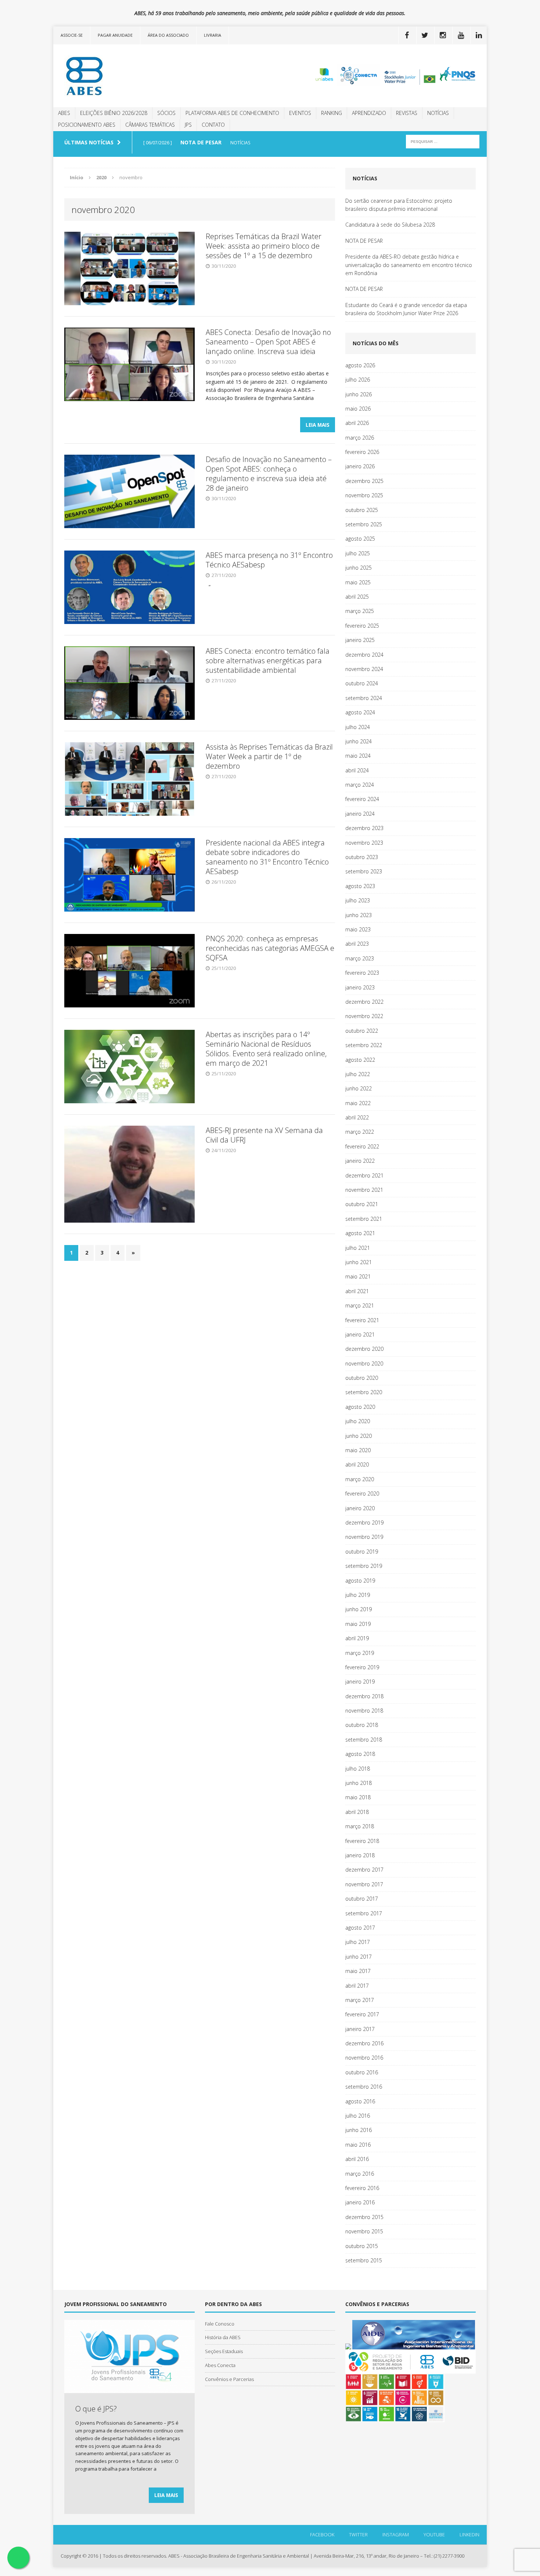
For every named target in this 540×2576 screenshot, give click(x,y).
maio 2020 (358, 1450)
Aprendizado (369, 113)
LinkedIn (469, 2534)
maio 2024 (358, 756)
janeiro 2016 (360, 2202)
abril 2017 (357, 1986)
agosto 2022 (360, 1060)
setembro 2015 (364, 2260)
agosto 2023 (360, 886)
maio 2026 (358, 409)
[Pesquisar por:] (443, 141)
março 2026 (360, 438)
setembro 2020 (364, 1392)
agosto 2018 (360, 1754)
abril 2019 (357, 1638)
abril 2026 (357, 423)
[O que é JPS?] (129, 2389)
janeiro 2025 (360, 640)
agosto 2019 (360, 1581)
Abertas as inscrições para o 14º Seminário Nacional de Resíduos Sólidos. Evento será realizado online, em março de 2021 (266, 1049)
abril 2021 (357, 1291)
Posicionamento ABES (87, 125)
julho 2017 (358, 1942)
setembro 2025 (364, 524)
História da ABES (223, 2337)
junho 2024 (359, 741)
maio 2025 (358, 582)
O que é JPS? (96, 2409)
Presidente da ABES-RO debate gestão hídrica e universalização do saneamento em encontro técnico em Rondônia (409, 265)
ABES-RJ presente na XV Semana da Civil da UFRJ (264, 1135)
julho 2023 (358, 900)
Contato (213, 125)
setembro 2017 (364, 1913)
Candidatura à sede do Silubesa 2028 (390, 225)
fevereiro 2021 (362, 1320)
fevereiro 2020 (362, 1493)
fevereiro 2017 (362, 2014)
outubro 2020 (362, 1378)
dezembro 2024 (364, 655)
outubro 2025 (362, 510)
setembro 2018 (364, 1740)
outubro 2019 (362, 1552)
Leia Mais (318, 425)
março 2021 (360, 1305)
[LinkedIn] (479, 35)
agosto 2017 (360, 1928)
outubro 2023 (362, 857)
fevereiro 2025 (362, 626)
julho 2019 (358, 1595)
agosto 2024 (360, 712)
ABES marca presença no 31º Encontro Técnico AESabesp (269, 560)
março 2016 (360, 2174)
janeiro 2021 (360, 1334)
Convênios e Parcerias (229, 2379)
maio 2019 (358, 1624)
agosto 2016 (360, 2101)
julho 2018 (358, 1769)
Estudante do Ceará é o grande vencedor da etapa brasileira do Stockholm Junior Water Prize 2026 (406, 309)
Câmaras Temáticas (150, 125)
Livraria (213, 35)
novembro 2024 (364, 669)
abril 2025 (357, 597)
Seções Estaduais (224, 2351)
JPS (188, 125)
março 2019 (360, 1653)
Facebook (322, 2534)
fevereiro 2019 (362, 1667)
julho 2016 (358, 2116)
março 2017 (360, 2000)
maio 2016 (358, 2145)
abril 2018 (357, 1812)
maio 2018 (358, 1797)
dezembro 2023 (364, 828)
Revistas (407, 113)
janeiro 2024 (360, 814)
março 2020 (360, 1479)
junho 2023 (359, 915)
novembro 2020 (364, 1363)
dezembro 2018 (364, 1696)
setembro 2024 (364, 698)
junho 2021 (359, 1262)
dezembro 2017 (364, 1870)
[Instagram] (443, 35)
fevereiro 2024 (362, 799)
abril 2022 (357, 1117)
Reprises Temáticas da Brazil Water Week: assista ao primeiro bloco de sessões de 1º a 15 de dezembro (264, 246)
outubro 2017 (362, 1899)
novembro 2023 (364, 843)
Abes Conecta (220, 2365)
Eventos (300, 113)
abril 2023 (357, 944)
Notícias (438, 113)
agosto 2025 (360, 539)
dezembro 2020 (364, 1349)
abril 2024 (357, 770)
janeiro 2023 (360, 987)
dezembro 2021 (364, 1175)
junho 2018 (359, 1783)
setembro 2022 (364, 1045)
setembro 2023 (364, 871)
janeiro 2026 (360, 466)
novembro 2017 (364, 1884)
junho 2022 (359, 1088)
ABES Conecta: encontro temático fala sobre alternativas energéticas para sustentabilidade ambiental (268, 661)
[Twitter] (425, 35)
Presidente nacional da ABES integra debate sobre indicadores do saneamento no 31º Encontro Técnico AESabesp (267, 857)
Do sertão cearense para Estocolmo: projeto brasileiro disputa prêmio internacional (399, 205)
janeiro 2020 (360, 1508)
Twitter (358, 2534)
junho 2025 (359, 568)
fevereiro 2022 (362, 1146)
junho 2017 (359, 1957)
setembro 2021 (364, 1219)
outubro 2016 (362, 2072)
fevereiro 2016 (362, 2188)
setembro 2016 (364, 2087)
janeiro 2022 (360, 1161)
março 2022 (360, 1132)
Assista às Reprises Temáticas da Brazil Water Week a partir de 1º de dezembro (269, 756)
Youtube (434, 2534)
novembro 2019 (364, 1537)
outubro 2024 (362, 683)
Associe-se (72, 35)
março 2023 (360, 958)
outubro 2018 (362, 1725)
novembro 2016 (364, 2058)
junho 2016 (359, 2130)
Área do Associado (168, 35)
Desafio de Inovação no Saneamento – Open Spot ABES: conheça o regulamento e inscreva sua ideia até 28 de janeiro (269, 474)
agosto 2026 (360, 365)
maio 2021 (358, 1276)
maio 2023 (358, 929)
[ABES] (122, 76)
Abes (64, 113)
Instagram (396, 2534)
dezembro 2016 (364, 2043)
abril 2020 (357, 1464)
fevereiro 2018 (362, 1841)
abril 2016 (357, 2159)
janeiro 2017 (360, 2029)
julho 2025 (358, 553)
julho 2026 (358, 380)
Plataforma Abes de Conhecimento (232, 113)
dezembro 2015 (364, 2217)
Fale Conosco (220, 2324)
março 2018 (360, 1826)
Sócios (166, 113)
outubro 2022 (362, 1031)
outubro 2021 (362, 1204)
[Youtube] (461, 35)
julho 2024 (358, 727)
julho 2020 (358, 1421)
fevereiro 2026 (362, 452)
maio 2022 (358, 1103)
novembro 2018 (364, 1711)
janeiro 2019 (360, 1682)
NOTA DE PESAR (364, 241)
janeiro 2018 (360, 1855)
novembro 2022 (364, 1016)
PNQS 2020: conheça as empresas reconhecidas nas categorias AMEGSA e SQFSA (270, 948)
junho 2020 (359, 1436)
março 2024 (360, 785)
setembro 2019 (364, 1566)
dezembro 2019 (364, 1522)
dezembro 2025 (364, 481)
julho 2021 (358, 1248)
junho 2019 (359, 1609)
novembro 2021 (364, 1190)
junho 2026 (359, 394)
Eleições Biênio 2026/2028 (114, 113)
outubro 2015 (362, 2246)
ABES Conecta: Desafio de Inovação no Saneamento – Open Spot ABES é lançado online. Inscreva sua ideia (268, 342)
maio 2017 (358, 1971)
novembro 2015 (364, 2231)
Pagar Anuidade (115, 35)
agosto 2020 (360, 1407)
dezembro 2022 (364, 1002)
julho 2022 (358, 1074)
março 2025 (360, 611)
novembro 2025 (364, 495)
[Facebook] (407, 35)
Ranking (332, 113)
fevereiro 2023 (362, 973)
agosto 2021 (360, 1233)
